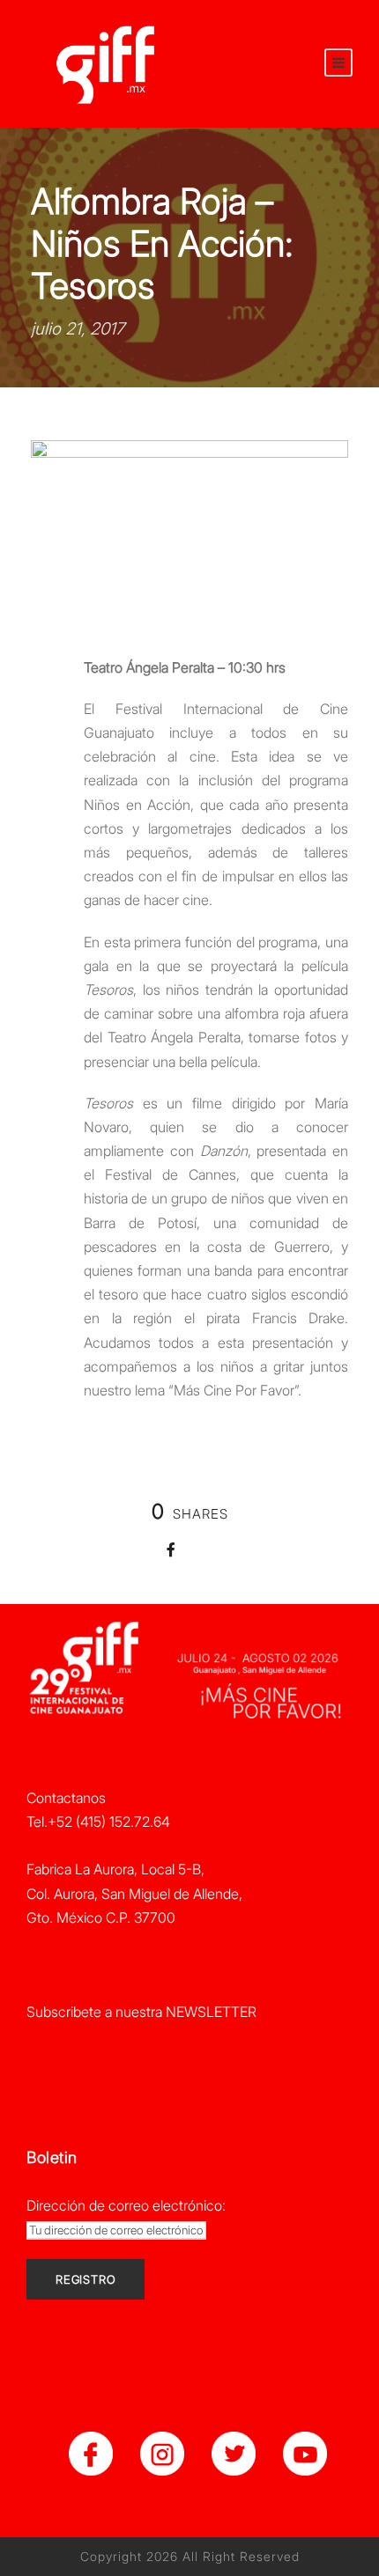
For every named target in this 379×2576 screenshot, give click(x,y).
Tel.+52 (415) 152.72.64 (98, 1822)
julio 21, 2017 (78, 329)
